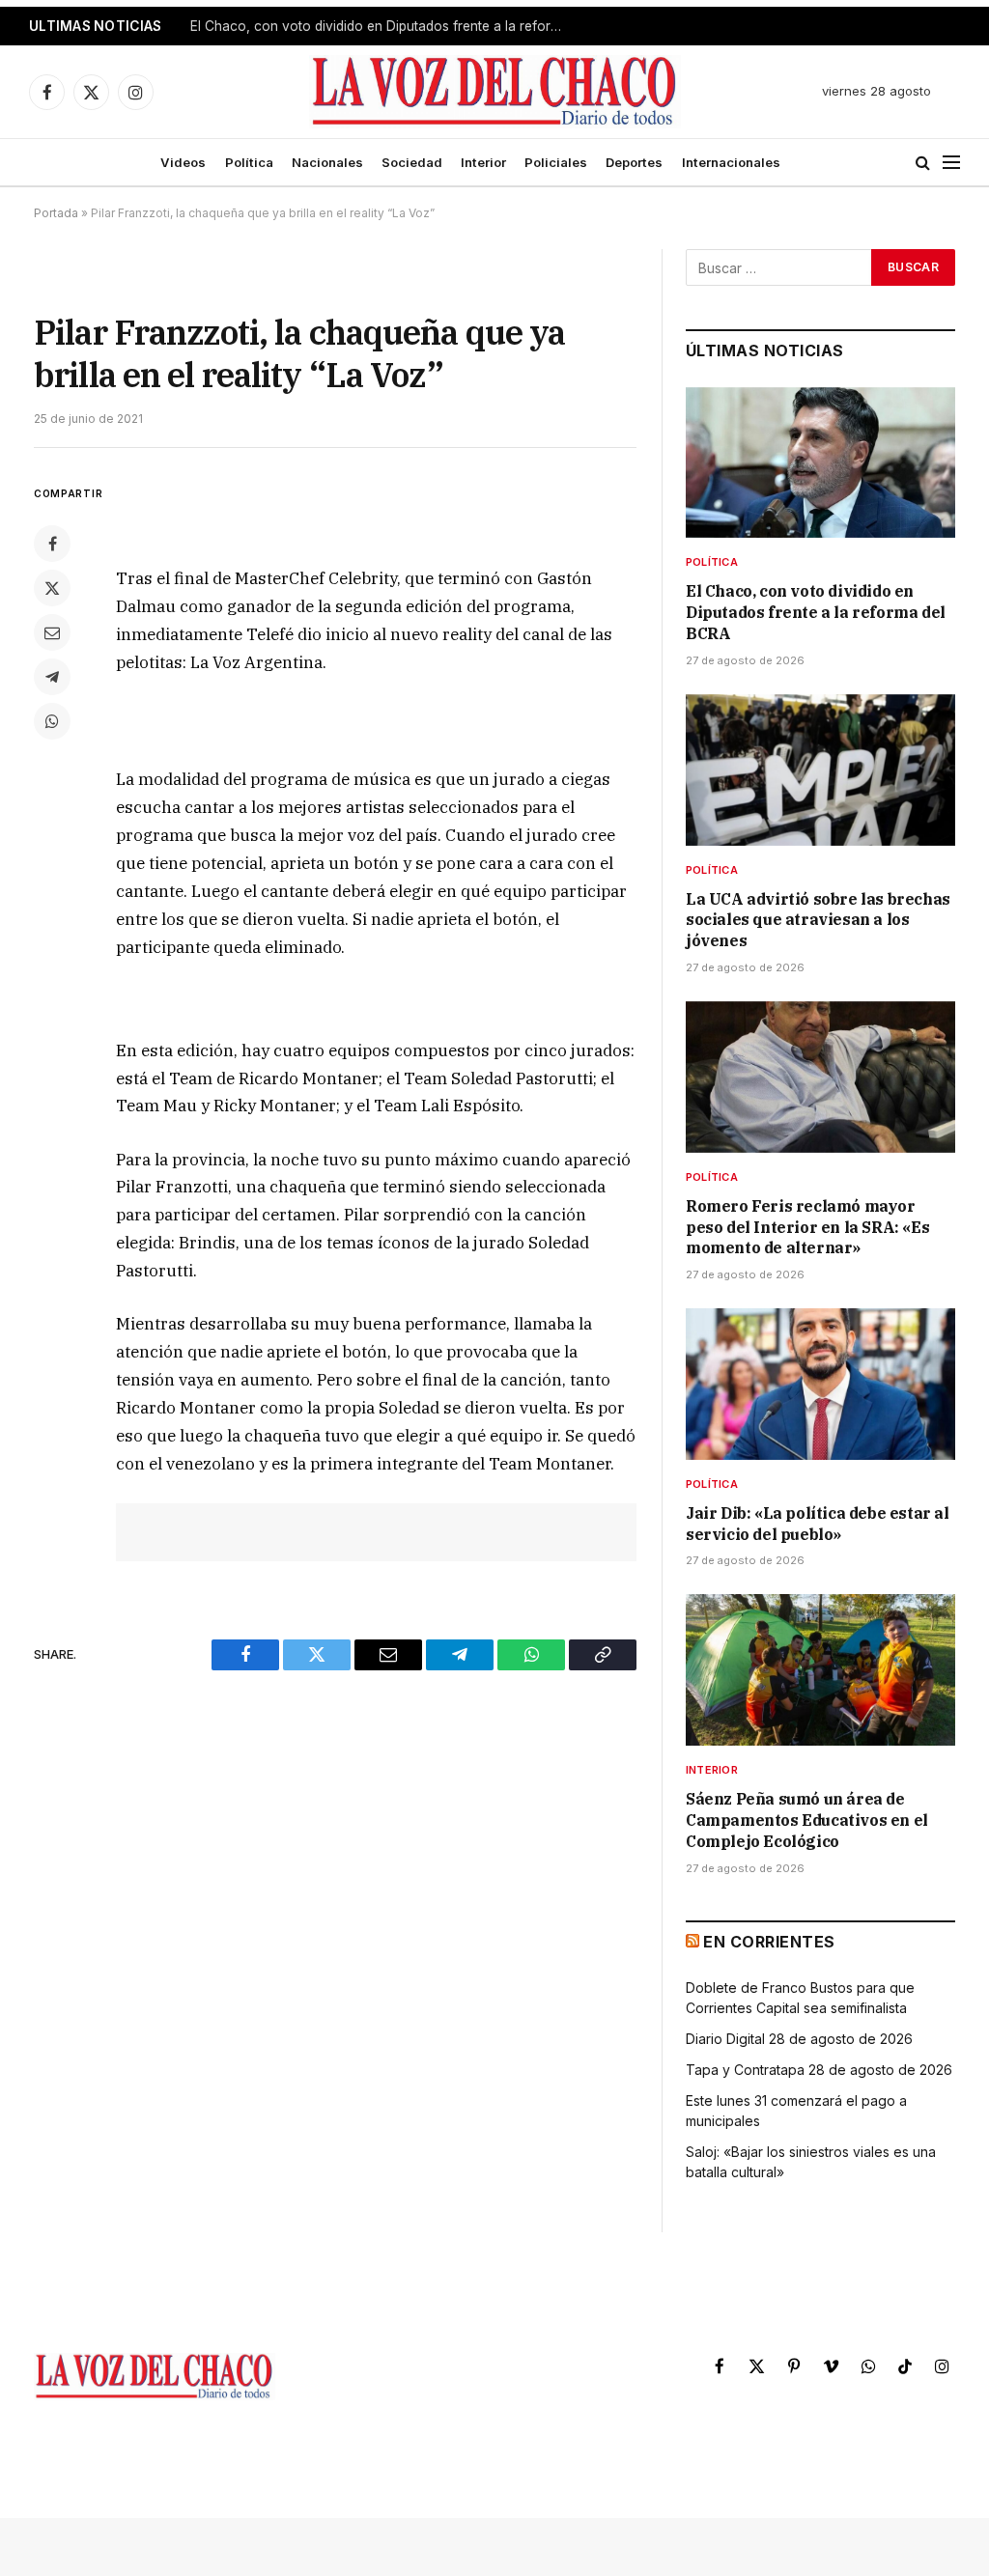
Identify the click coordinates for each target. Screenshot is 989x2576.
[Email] (52, 632)
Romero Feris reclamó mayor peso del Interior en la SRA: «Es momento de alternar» (807, 1227)
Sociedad (412, 162)
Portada (56, 213)
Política (249, 162)
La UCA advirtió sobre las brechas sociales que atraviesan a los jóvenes (383, 26)
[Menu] (951, 163)
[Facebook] (52, 544)
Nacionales (327, 162)
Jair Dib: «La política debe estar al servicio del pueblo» (818, 1524)
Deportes (634, 162)
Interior (483, 162)
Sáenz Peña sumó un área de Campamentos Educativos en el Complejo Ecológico (807, 1820)
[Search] (923, 163)
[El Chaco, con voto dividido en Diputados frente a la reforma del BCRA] (820, 463)
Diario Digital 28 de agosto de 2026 (799, 2039)
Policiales (556, 162)
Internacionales (731, 162)
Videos (183, 162)
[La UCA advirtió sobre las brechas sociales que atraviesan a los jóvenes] (820, 770)
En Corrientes (769, 1942)
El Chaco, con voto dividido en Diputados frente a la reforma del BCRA (816, 612)
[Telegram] (52, 677)
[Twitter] (52, 588)
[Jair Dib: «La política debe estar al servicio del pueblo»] (820, 1384)
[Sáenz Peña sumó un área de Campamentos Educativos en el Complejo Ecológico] (820, 1670)
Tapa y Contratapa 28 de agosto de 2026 (819, 2070)
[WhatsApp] (52, 721)
